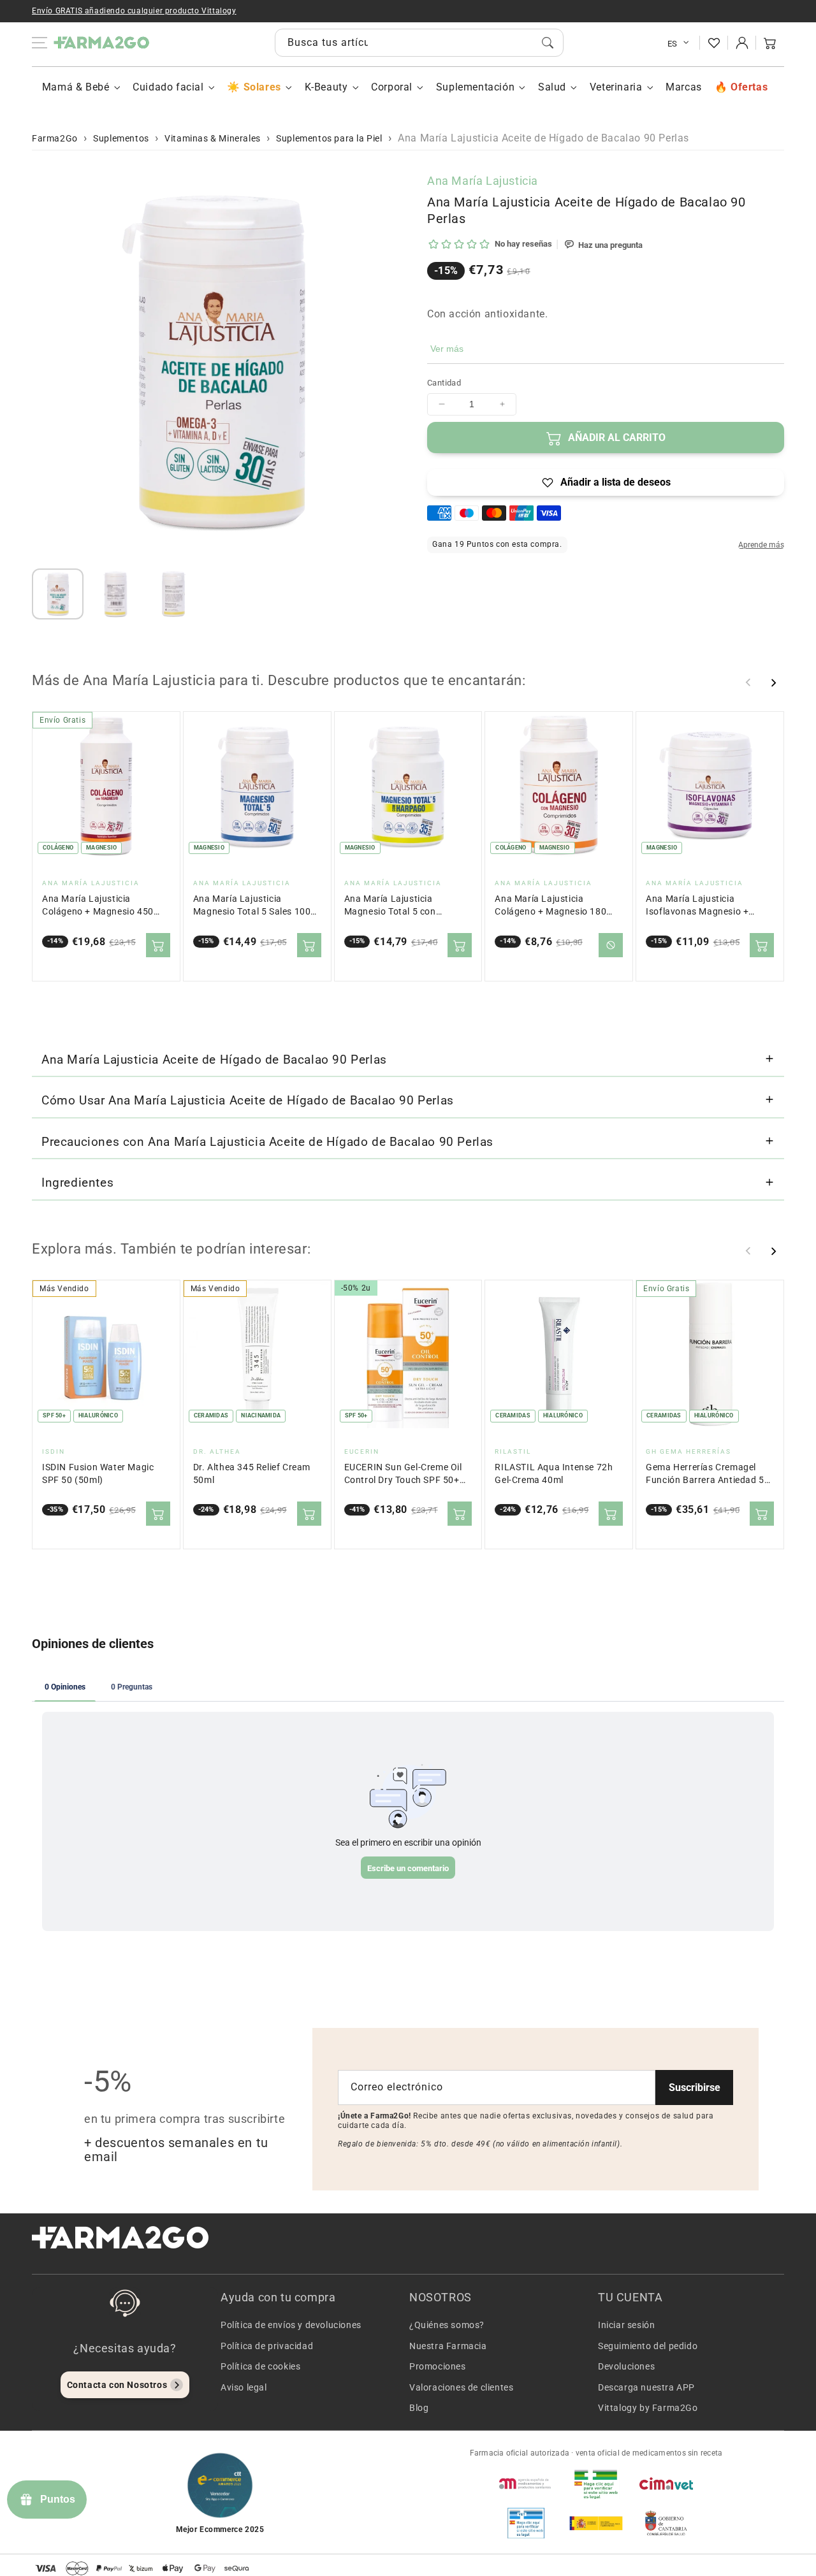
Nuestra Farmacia (448, 2346)
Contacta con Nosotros (117, 2385)
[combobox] (419, 43)
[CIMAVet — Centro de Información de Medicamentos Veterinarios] (666, 2484)
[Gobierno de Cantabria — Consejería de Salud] (666, 2523)
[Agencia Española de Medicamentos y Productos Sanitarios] (526, 2484)
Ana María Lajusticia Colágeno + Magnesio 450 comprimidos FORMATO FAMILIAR (98, 906)
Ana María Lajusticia (483, 181)
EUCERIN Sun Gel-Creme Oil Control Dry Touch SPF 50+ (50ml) (403, 1474)
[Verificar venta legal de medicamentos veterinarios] (526, 2523)
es (673, 44)
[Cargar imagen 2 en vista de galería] (116, 594)
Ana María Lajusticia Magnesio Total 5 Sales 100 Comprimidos (252, 906)
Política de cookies (260, 2366)
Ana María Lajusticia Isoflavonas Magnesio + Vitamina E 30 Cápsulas (697, 906)
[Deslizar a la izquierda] (748, 683)
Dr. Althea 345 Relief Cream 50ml (252, 1474)
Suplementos (121, 138)
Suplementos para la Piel (329, 138)
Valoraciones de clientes (461, 2387)
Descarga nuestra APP (646, 2387)
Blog (419, 2408)
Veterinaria (616, 87)
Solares (262, 87)
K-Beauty (326, 87)
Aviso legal (244, 2387)
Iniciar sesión (626, 2325)
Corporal (392, 87)
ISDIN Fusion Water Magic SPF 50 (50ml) (98, 1474)
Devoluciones (626, 2366)
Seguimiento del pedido (648, 2346)
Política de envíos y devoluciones (291, 2325)
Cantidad (444, 383)
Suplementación (475, 87)
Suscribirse (695, 2088)
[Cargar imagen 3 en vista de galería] (173, 594)
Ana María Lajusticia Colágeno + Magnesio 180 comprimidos (550, 906)
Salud (552, 87)
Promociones (438, 2366)
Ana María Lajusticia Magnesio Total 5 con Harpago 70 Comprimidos (399, 906)
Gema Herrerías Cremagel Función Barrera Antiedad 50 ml (708, 1474)
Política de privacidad (267, 2346)
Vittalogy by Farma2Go (648, 2408)
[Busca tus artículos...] (548, 43)
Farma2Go (55, 138)
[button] (770, 43)
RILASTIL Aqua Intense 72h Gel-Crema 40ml (554, 1474)
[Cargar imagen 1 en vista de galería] (58, 594)
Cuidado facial (168, 87)
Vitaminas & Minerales (213, 138)
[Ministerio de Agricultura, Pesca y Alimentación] (596, 2523)
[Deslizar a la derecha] (773, 683)
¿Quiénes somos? (447, 2325)
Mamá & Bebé (76, 87)
